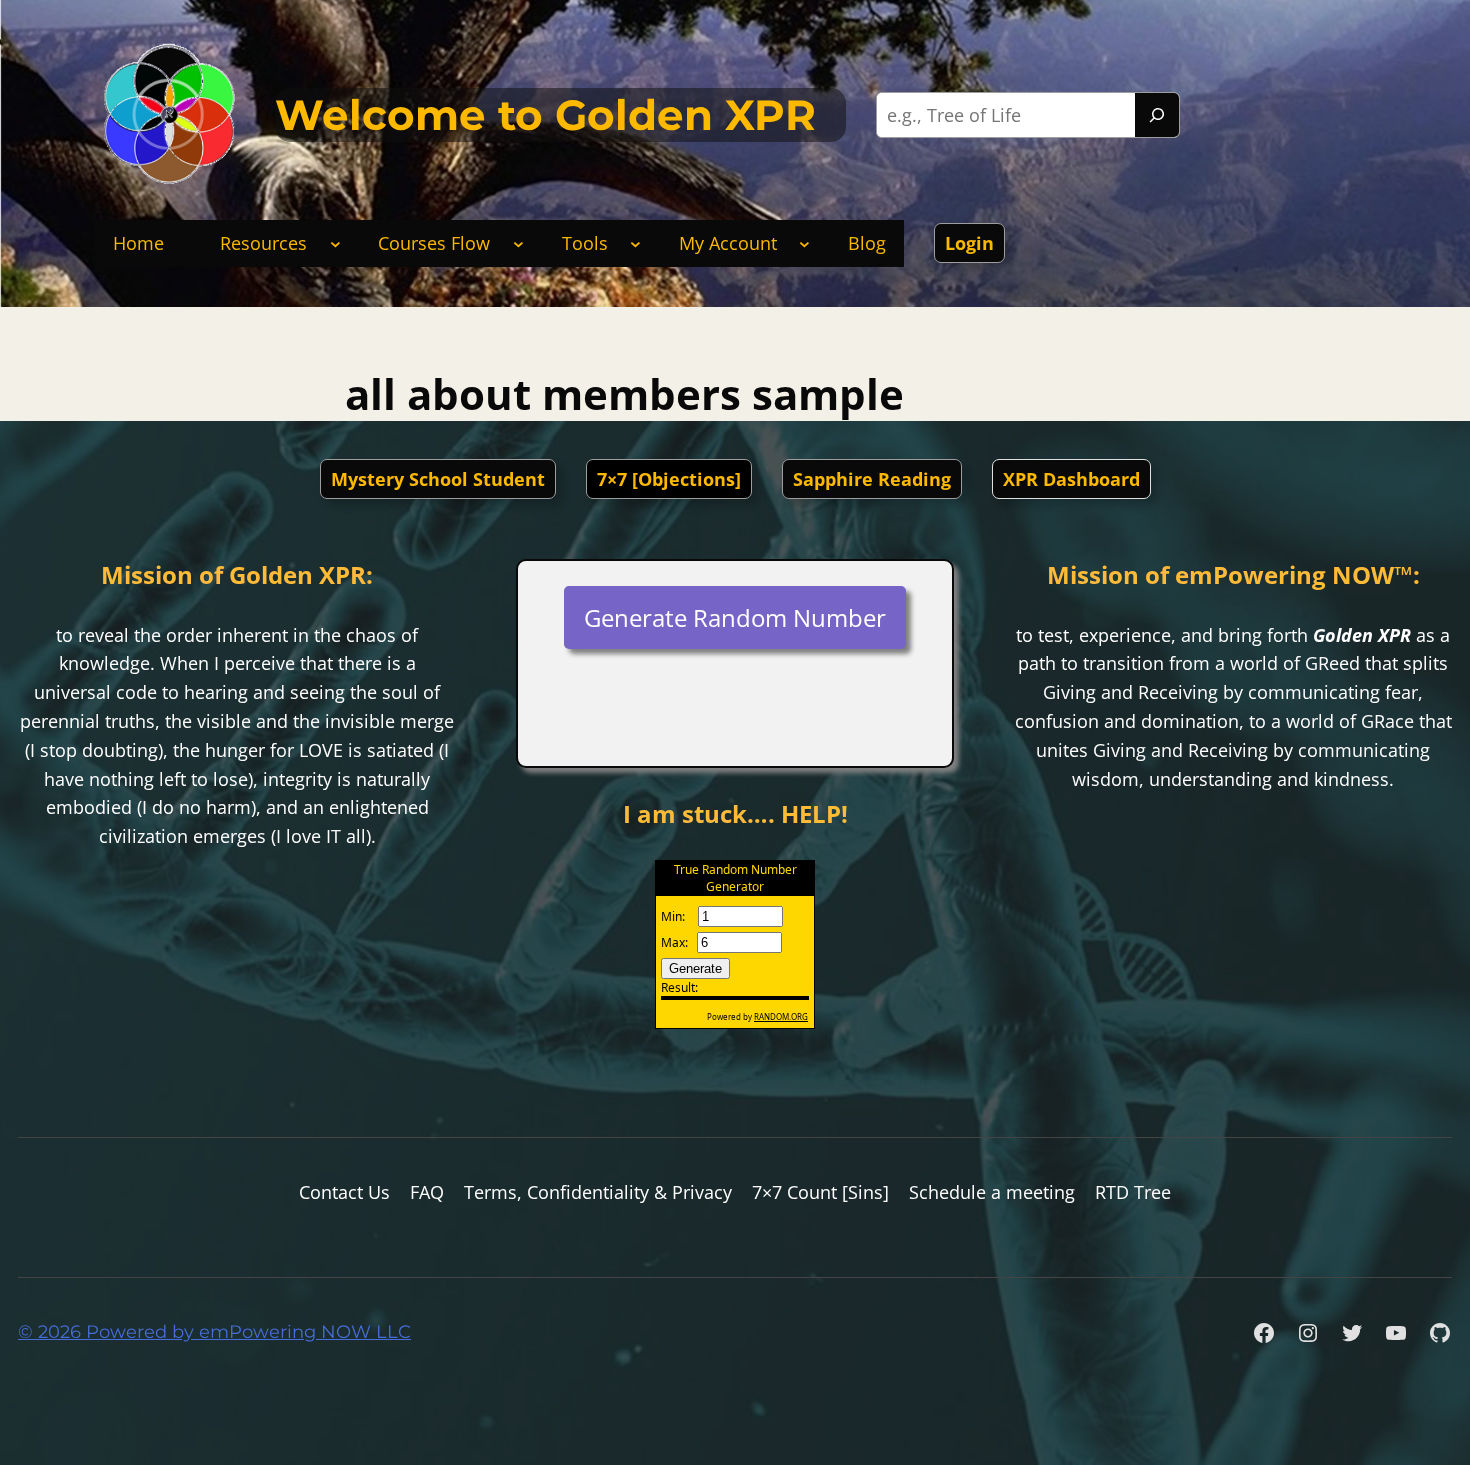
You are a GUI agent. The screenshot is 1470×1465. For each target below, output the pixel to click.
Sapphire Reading (872, 479)
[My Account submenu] (804, 243)
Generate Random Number (735, 617)
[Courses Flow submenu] (518, 243)
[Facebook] (1264, 1333)
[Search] (1157, 115)
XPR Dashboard (1071, 479)
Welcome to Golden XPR (545, 115)
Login (969, 243)
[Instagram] (1308, 1333)
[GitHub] (1440, 1333)
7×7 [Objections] (669, 479)
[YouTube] (1396, 1333)
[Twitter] (1352, 1333)
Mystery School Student (438, 479)
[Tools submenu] (635, 243)
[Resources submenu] (335, 243)
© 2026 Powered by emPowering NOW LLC (214, 1332)
